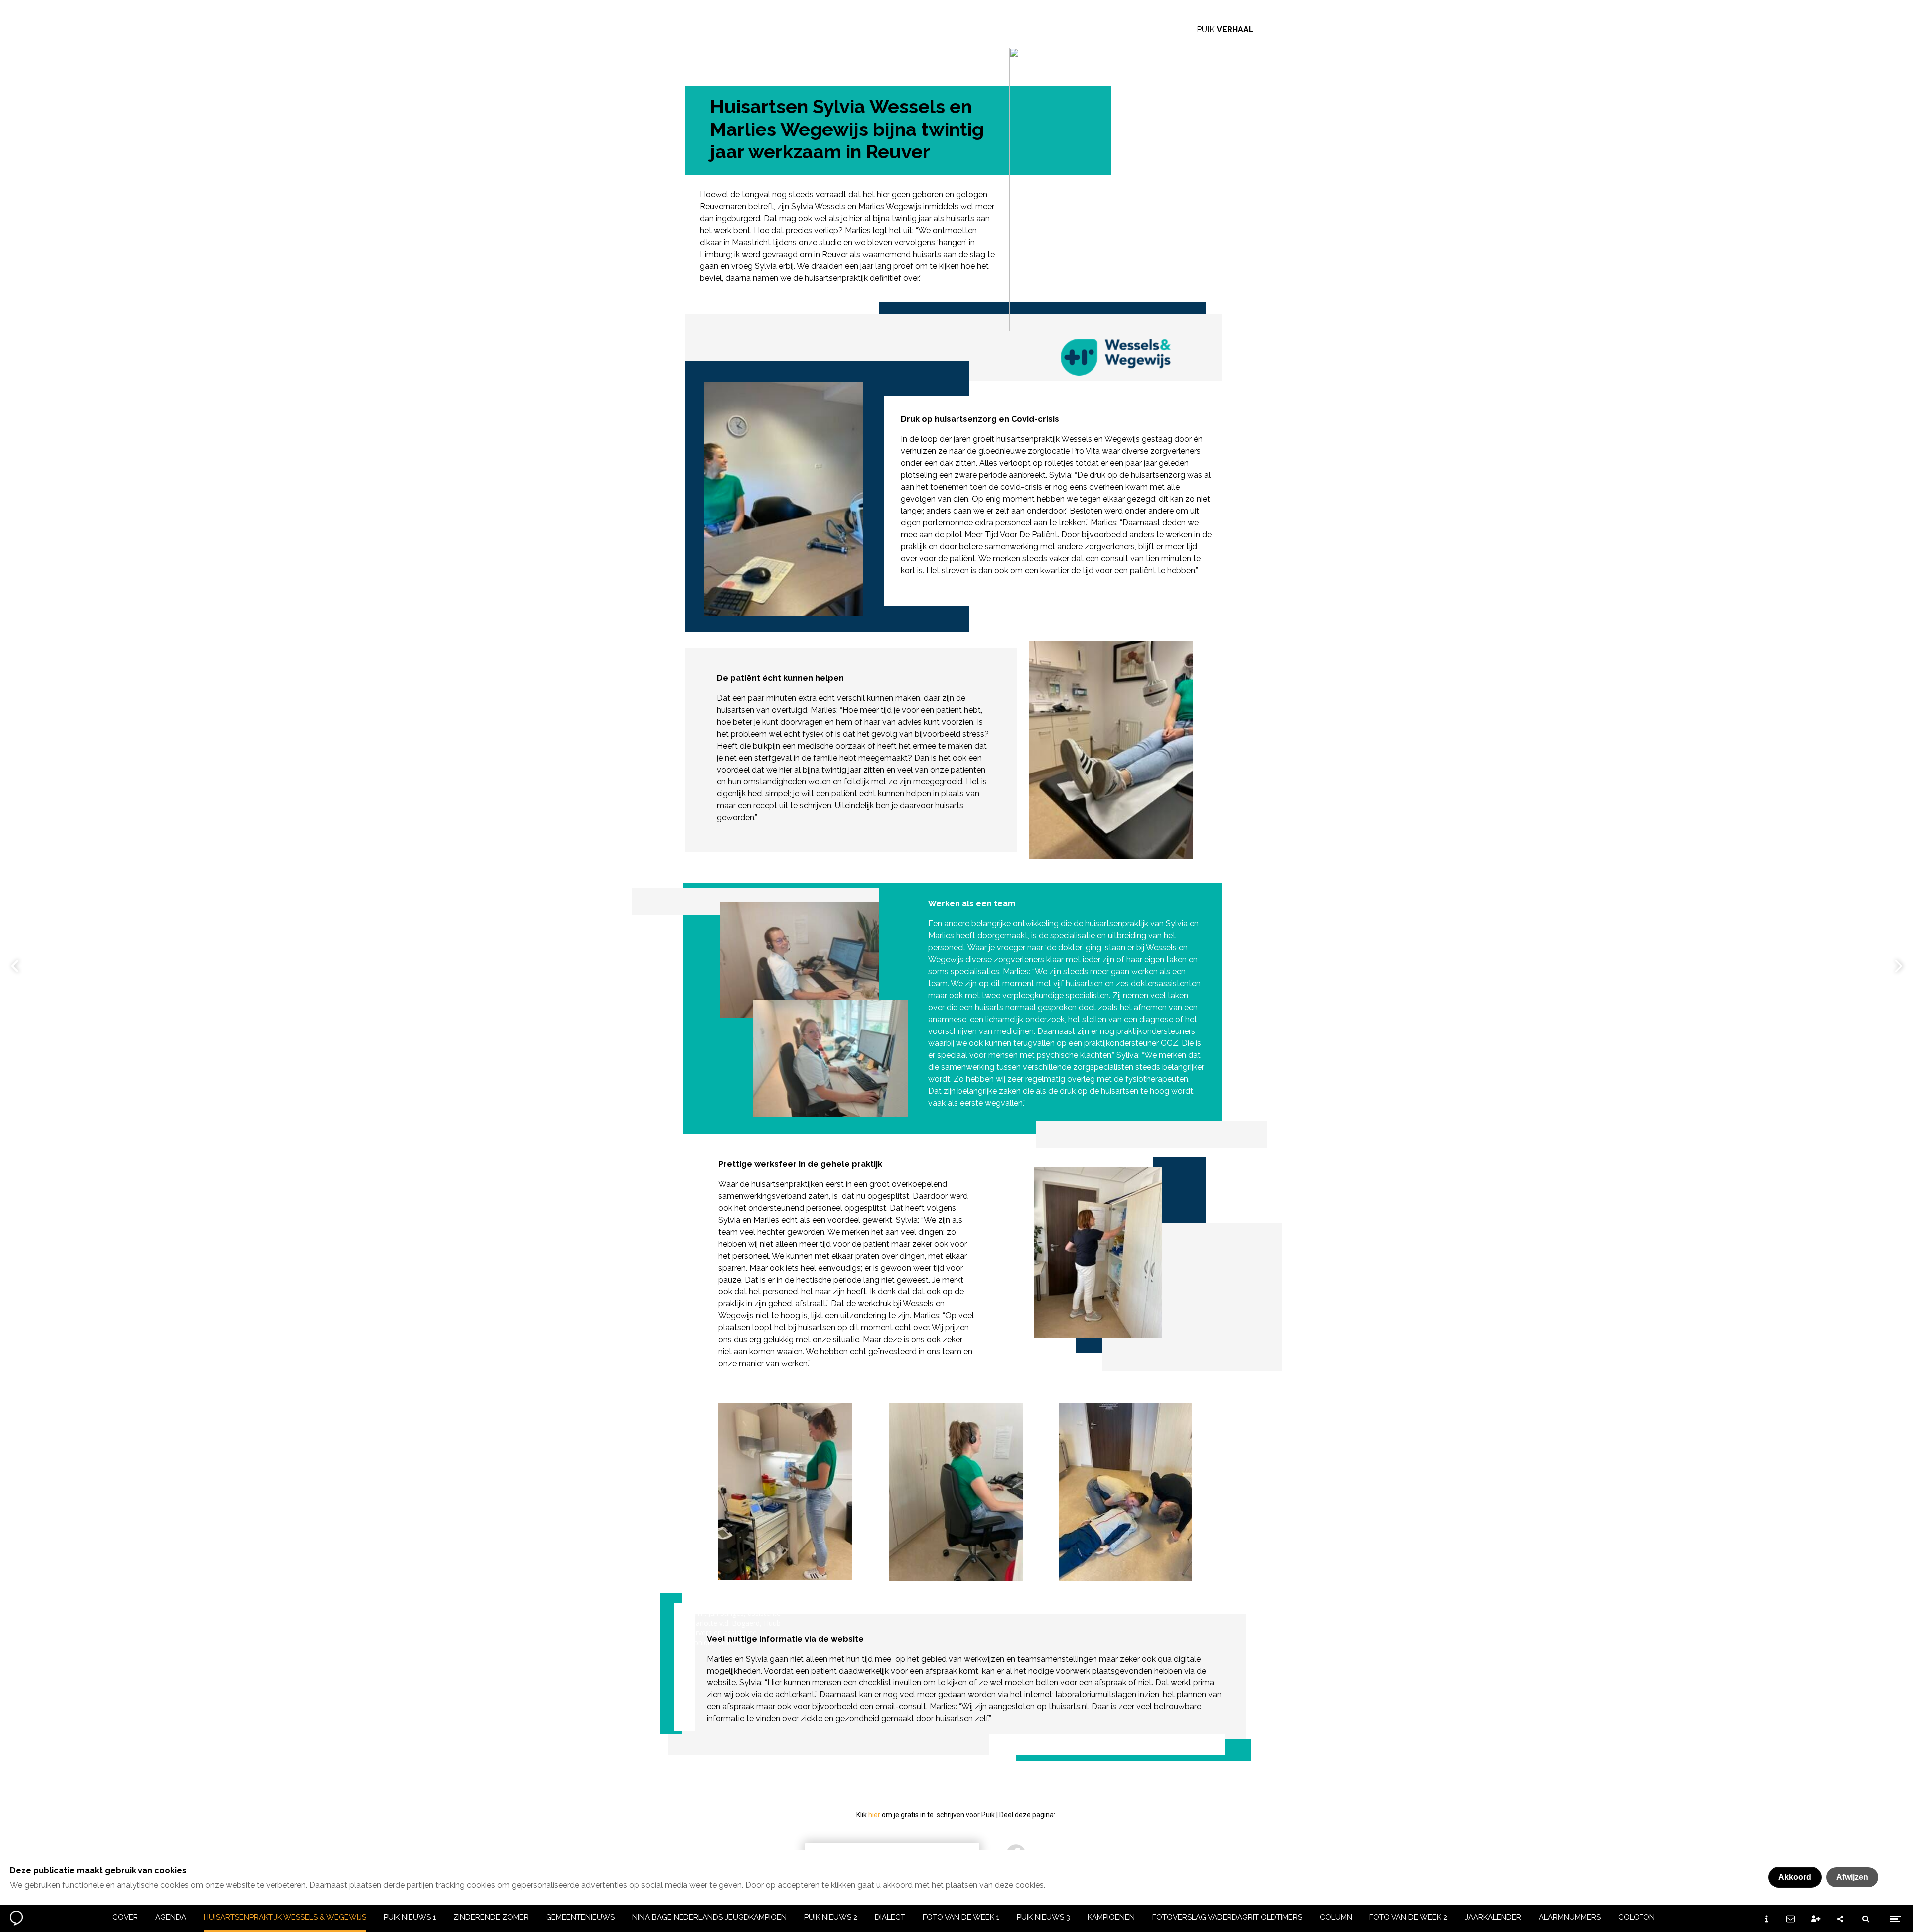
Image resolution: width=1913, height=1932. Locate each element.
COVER (125, 1917)
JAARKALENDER (1493, 1917)
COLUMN (1336, 1917)
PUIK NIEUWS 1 (410, 1917)
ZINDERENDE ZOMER (491, 1917)
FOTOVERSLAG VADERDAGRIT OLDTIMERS (1227, 1917)
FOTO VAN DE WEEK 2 (1408, 1917)
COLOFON (1637, 1917)
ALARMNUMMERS (1570, 1917)
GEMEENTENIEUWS (580, 1917)
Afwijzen (1852, 1877)
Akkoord (1795, 1877)
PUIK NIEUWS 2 (831, 1917)
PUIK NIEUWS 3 (1043, 1917)
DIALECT (890, 1917)
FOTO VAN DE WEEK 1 (961, 1917)
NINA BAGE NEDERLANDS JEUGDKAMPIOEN (709, 1917)
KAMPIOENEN (1111, 1917)
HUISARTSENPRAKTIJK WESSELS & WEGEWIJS (285, 1917)
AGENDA (171, 1917)
